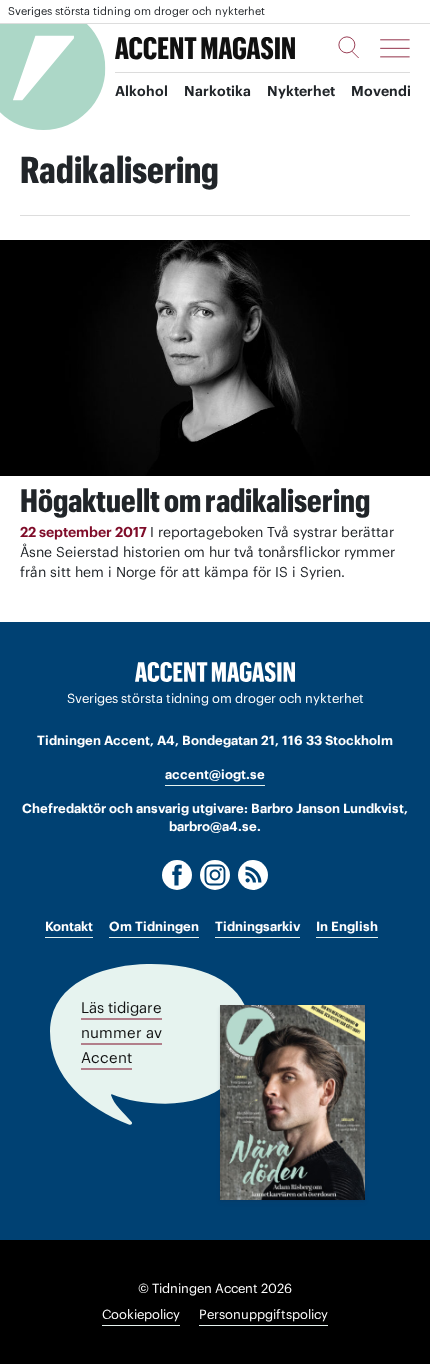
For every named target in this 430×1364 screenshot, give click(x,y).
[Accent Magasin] (205, 48)
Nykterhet (301, 91)
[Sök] (349, 47)
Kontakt (69, 926)
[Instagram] (215, 875)
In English (347, 926)
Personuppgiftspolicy (263, 1314)
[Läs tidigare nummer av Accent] (292, 1102)
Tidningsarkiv (257, 926)
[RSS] (253, 875)
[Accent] (215, 672)
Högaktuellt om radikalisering (195, 500)
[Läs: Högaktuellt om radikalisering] (215, 357)
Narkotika (217, 91)
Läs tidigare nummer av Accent (121, 1032)
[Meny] (395, 48)
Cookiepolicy (141, 1314)
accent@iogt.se (215, 774)
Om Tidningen (154, 926)
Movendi (381, 91)
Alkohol (141, 91)
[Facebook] (177, 875)
